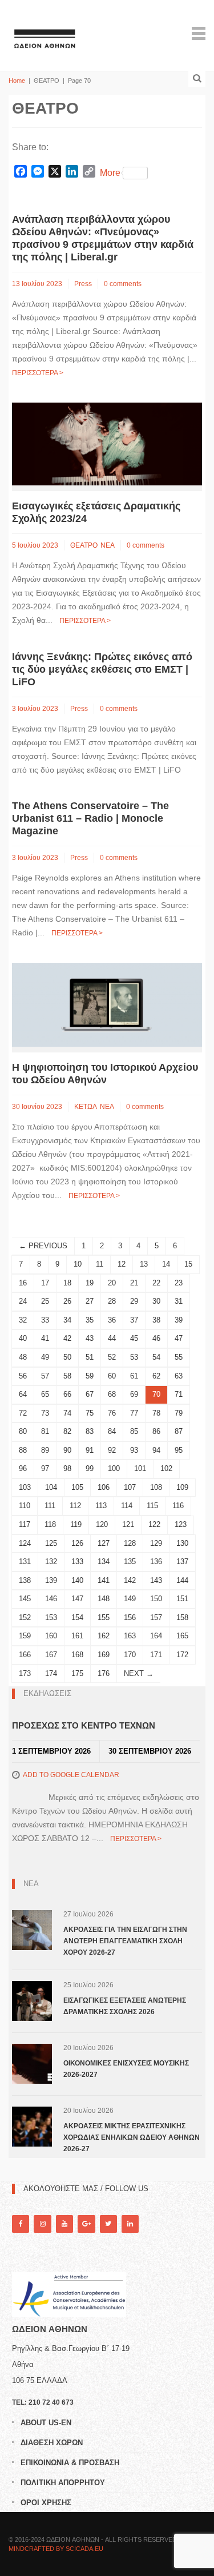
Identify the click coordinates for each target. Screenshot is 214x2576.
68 (112, 1394)
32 (23, 1320)
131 (25, 1562)
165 (182, 1636)
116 (178, 1506)
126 (77, 1543)
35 (90, 1320)
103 (25, 1487)
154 (77, 1617)
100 (114, 1468)
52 (112, 1357)
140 (77, 1580)
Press (83, 284)
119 (76, 1524)
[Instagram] (42, 2224)
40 (23, 1338)
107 (130, 1487)
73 (45, 1413)
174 (51, 1673)
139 (51, 1580)
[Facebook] (21, 2224)
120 (102, 1524)
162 (104, 1636)
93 (134, 1450)
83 (90, 1431)
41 (45, 1338)
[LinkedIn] (130, 2224)
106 (104, 1487)
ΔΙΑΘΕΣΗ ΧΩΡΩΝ (52, 2443)
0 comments (123, 284)
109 (182, 1487)
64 (23, 1394)
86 (156, 1431)
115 (152, 1506)
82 (67, 1431)
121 (128, 1524)
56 (23, 1376)
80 (23, 1431)
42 (67, 1338)
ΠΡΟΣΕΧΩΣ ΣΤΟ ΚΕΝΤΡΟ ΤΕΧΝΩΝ (84, 1725)
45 (134, 1338)
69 (134, 1394)
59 (90, 1376)
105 (77, 1487)
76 (112, 1413)
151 (182, 1599)
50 (67, 1357)
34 (67, 1320)
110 (25, 1506)
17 (45, 1283)
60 (112, 1376)
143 (156, 1580)
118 (50, 1524)
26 (67, 1301)
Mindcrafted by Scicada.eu (56, 2549)
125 (51, 1543)
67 (90, 1394)
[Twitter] (108, 2224)
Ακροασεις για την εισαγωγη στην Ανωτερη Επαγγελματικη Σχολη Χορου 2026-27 (125, 1941)
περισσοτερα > (38, 373)
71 (179, 1394)
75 (90, 1413)
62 (156, 1376)
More (110, 173)
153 (51, 1617)
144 (182, 1580)
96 (23, 1468)
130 (182, 1543)
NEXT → (139, 1673)
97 (45, 1468)
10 (78, 1264)
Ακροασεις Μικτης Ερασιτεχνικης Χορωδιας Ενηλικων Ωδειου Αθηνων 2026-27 (132, 2137)
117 (25, 1524)
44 (112, 1338)
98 (67, 1468)
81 (45, 1431)
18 (67, 1283)
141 (104, 1580)
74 (67, 1413)
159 (25, 1636)
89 (45, 1450)
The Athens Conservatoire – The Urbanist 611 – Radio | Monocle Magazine (90, 818)
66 (67, 1394)
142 (130, 1580)
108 (156, 1487)
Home (17, 81)
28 (112, 1301)
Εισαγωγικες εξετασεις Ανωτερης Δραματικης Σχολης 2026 (125, 2006)
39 (179, 1320)
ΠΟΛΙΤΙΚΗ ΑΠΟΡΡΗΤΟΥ (63, 2483)
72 (23, 1413)
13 (144, 1264)
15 (188, 1264)
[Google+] (86, 2224)
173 (25, 1673)
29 (134, 1301)
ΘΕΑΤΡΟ (84, 545)
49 (45, 1357)
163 (130, 1636)
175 (77, 1673)
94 (156, 1450)
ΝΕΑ (108, 545)
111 (50, 1506)
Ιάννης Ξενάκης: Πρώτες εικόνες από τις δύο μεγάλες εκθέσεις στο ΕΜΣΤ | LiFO (102, 669)
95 (179, 1450)
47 (179, 1338)
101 (140, 1468)
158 (182, 1617)
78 (156, 1413)
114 (127, 1506)
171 (156, 1655)
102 (166, 1468)
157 (156, 1617)
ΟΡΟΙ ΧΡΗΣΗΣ (46, 2503)
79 (179, 1413)
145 (25, 1599)
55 (179, 1357)
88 (23, 1450)
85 (134, 1431)
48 (23, 1357)
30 (156, 1301)
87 (179, 1431)
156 (130, 1617)
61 (134, 1376)
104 (51, 1487)
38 (156, 1320)
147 (77, 1599)
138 (25, 1580)
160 (51, 1636)
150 (156, 1599)
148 (104, 1599)
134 (104, 1562)
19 (90, 1283)
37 (134, 1320)
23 (179, 1283)
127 (104, 1543)
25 (45, 1301)
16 (23, 1283)
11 (100, 1264)
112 (75, 1506)
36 (112, 1320)
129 (156, 1543)
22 (156, 1283)
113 (101, 1506)
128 (130, 1543)
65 (45, 1394)
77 (134, 1413)
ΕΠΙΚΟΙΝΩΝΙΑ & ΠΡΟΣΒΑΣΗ (70, 2463)
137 (182, 1562)
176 (104, 1673)
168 (77, 1655)
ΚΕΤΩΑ (86, 1107)
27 (90, 1301)
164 (156, 1636)
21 (134, 1283)
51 (90, 1357)
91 (90, 1450)
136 (156, 1562)
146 (51, 1599)
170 (130, 1655)
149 (130, 1599)
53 (134, 1357)
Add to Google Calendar (71, 1775)
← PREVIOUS (43, 1246)
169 (104, 1655)
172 (182, 1655)
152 (25, 1617)
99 (90, 1468)
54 (156, 1357)
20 (112, 1283)
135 (130, 1562)
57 (45, 1376)
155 (104, 1617)
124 (25, 1543)
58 (67, 1376)
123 (181, 1524)
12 (122, 1264)
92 (112, 1450)
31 (179, 1301)
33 (45, 1320)
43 (90, 1338)
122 (154, 1524)
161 (77, 1636)
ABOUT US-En (46, 2423)
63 (179, 1376)
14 (166, 1264)
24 (23, 1301)
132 (51, 1562)
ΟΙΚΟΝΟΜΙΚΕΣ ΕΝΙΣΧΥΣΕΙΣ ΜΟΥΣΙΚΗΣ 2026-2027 (126, 2069)
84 (112, 1431)
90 (67, 1450)
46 (156, 1338)
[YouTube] (64, 2224)
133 (77, 1562)
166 (25, 1655)
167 (51, 1655)
